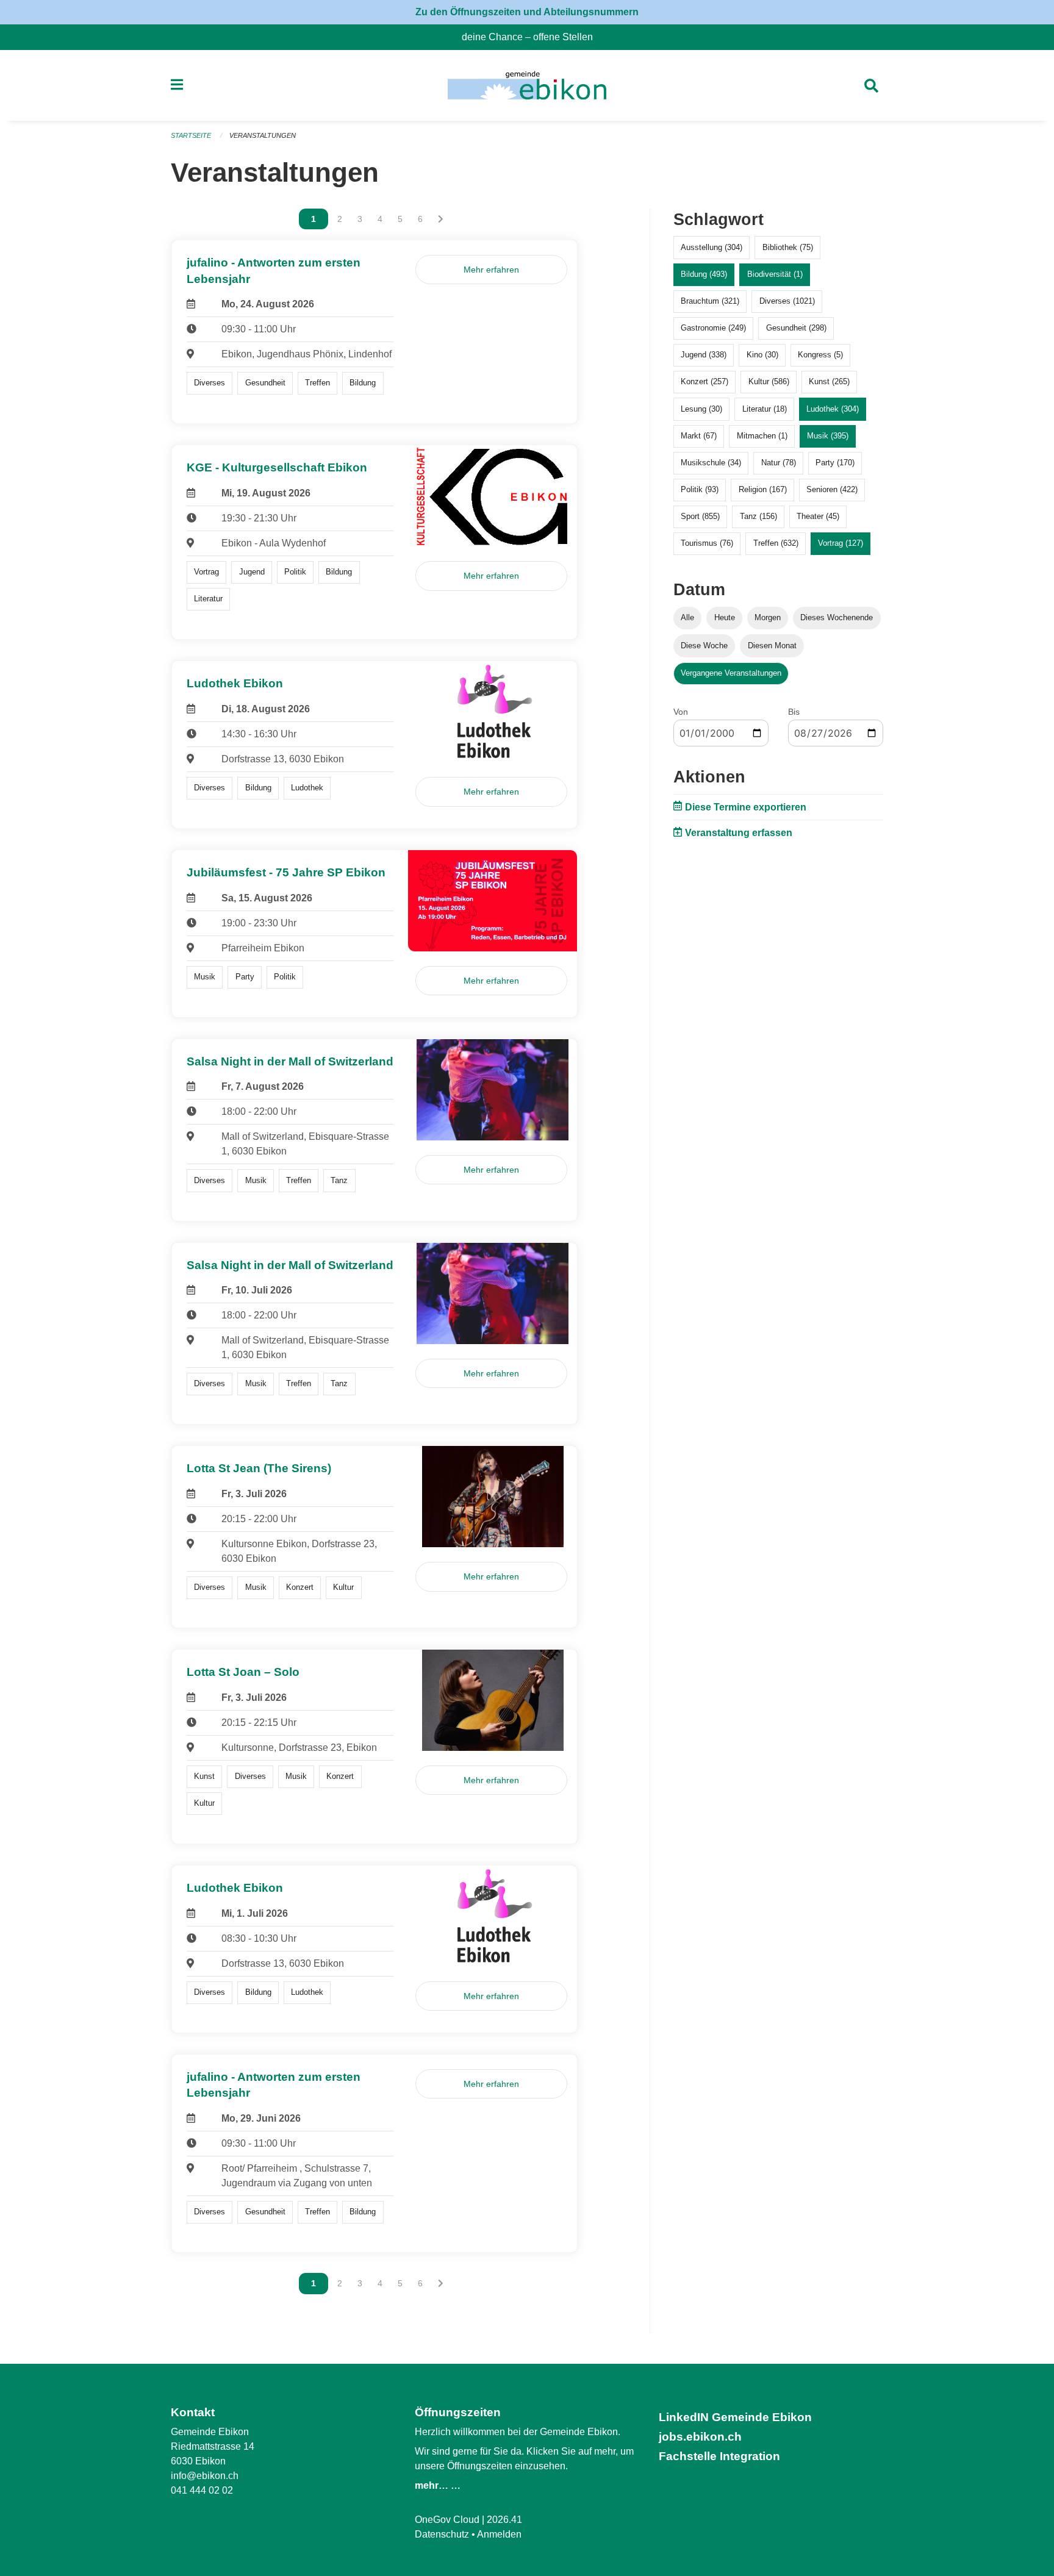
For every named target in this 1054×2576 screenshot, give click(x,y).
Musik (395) (828, 436)
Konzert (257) (704, 381)
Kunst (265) (829, 381)
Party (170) (835, 463)
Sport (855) (700, 516)
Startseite (191, 135)
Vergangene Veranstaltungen (731, 673)
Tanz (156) (758, 516)
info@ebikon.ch (205, 2476)
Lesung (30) (701, 409)
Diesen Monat (772, 646)
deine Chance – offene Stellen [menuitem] (532, 37)
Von (681, 712)
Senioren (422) (832, 489)
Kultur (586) (769, 381)
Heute (725, 617)
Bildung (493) (704, 274)
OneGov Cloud (447, 2520)
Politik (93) (700, 489)
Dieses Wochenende (837, 617)
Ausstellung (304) (712, 247)
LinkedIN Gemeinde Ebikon (735, 2417)
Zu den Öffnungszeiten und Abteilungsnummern (527, 12)
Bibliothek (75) (788, 247)
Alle (687, 617)
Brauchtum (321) (710, 301)
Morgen (768, 617)
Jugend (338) (704, 355)
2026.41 (504, 2520)
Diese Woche (704, 646)
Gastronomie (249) (713, 328)
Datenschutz (442, 2534)
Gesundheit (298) (796, 328)
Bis (794, 712)
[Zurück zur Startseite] (527, 85)
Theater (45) (818, 516)
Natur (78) (779, 463)
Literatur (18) (765, 409)
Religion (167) (763, 489)
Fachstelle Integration (719, 2456)
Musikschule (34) (711, 463)
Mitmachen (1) (762, 436)
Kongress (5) (820, 355)
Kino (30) (762, 355)
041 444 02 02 (202, 2490)
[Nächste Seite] (441, 219)
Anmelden (499, 2534)
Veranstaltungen (263, 135)
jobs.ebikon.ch (700, 2437)
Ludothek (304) (833, 409)
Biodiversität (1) (775, 274)
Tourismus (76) (707, 543)
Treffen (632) (776, 543)
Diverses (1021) (787, 301)
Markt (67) (699, 436)
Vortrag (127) (841, 543)
